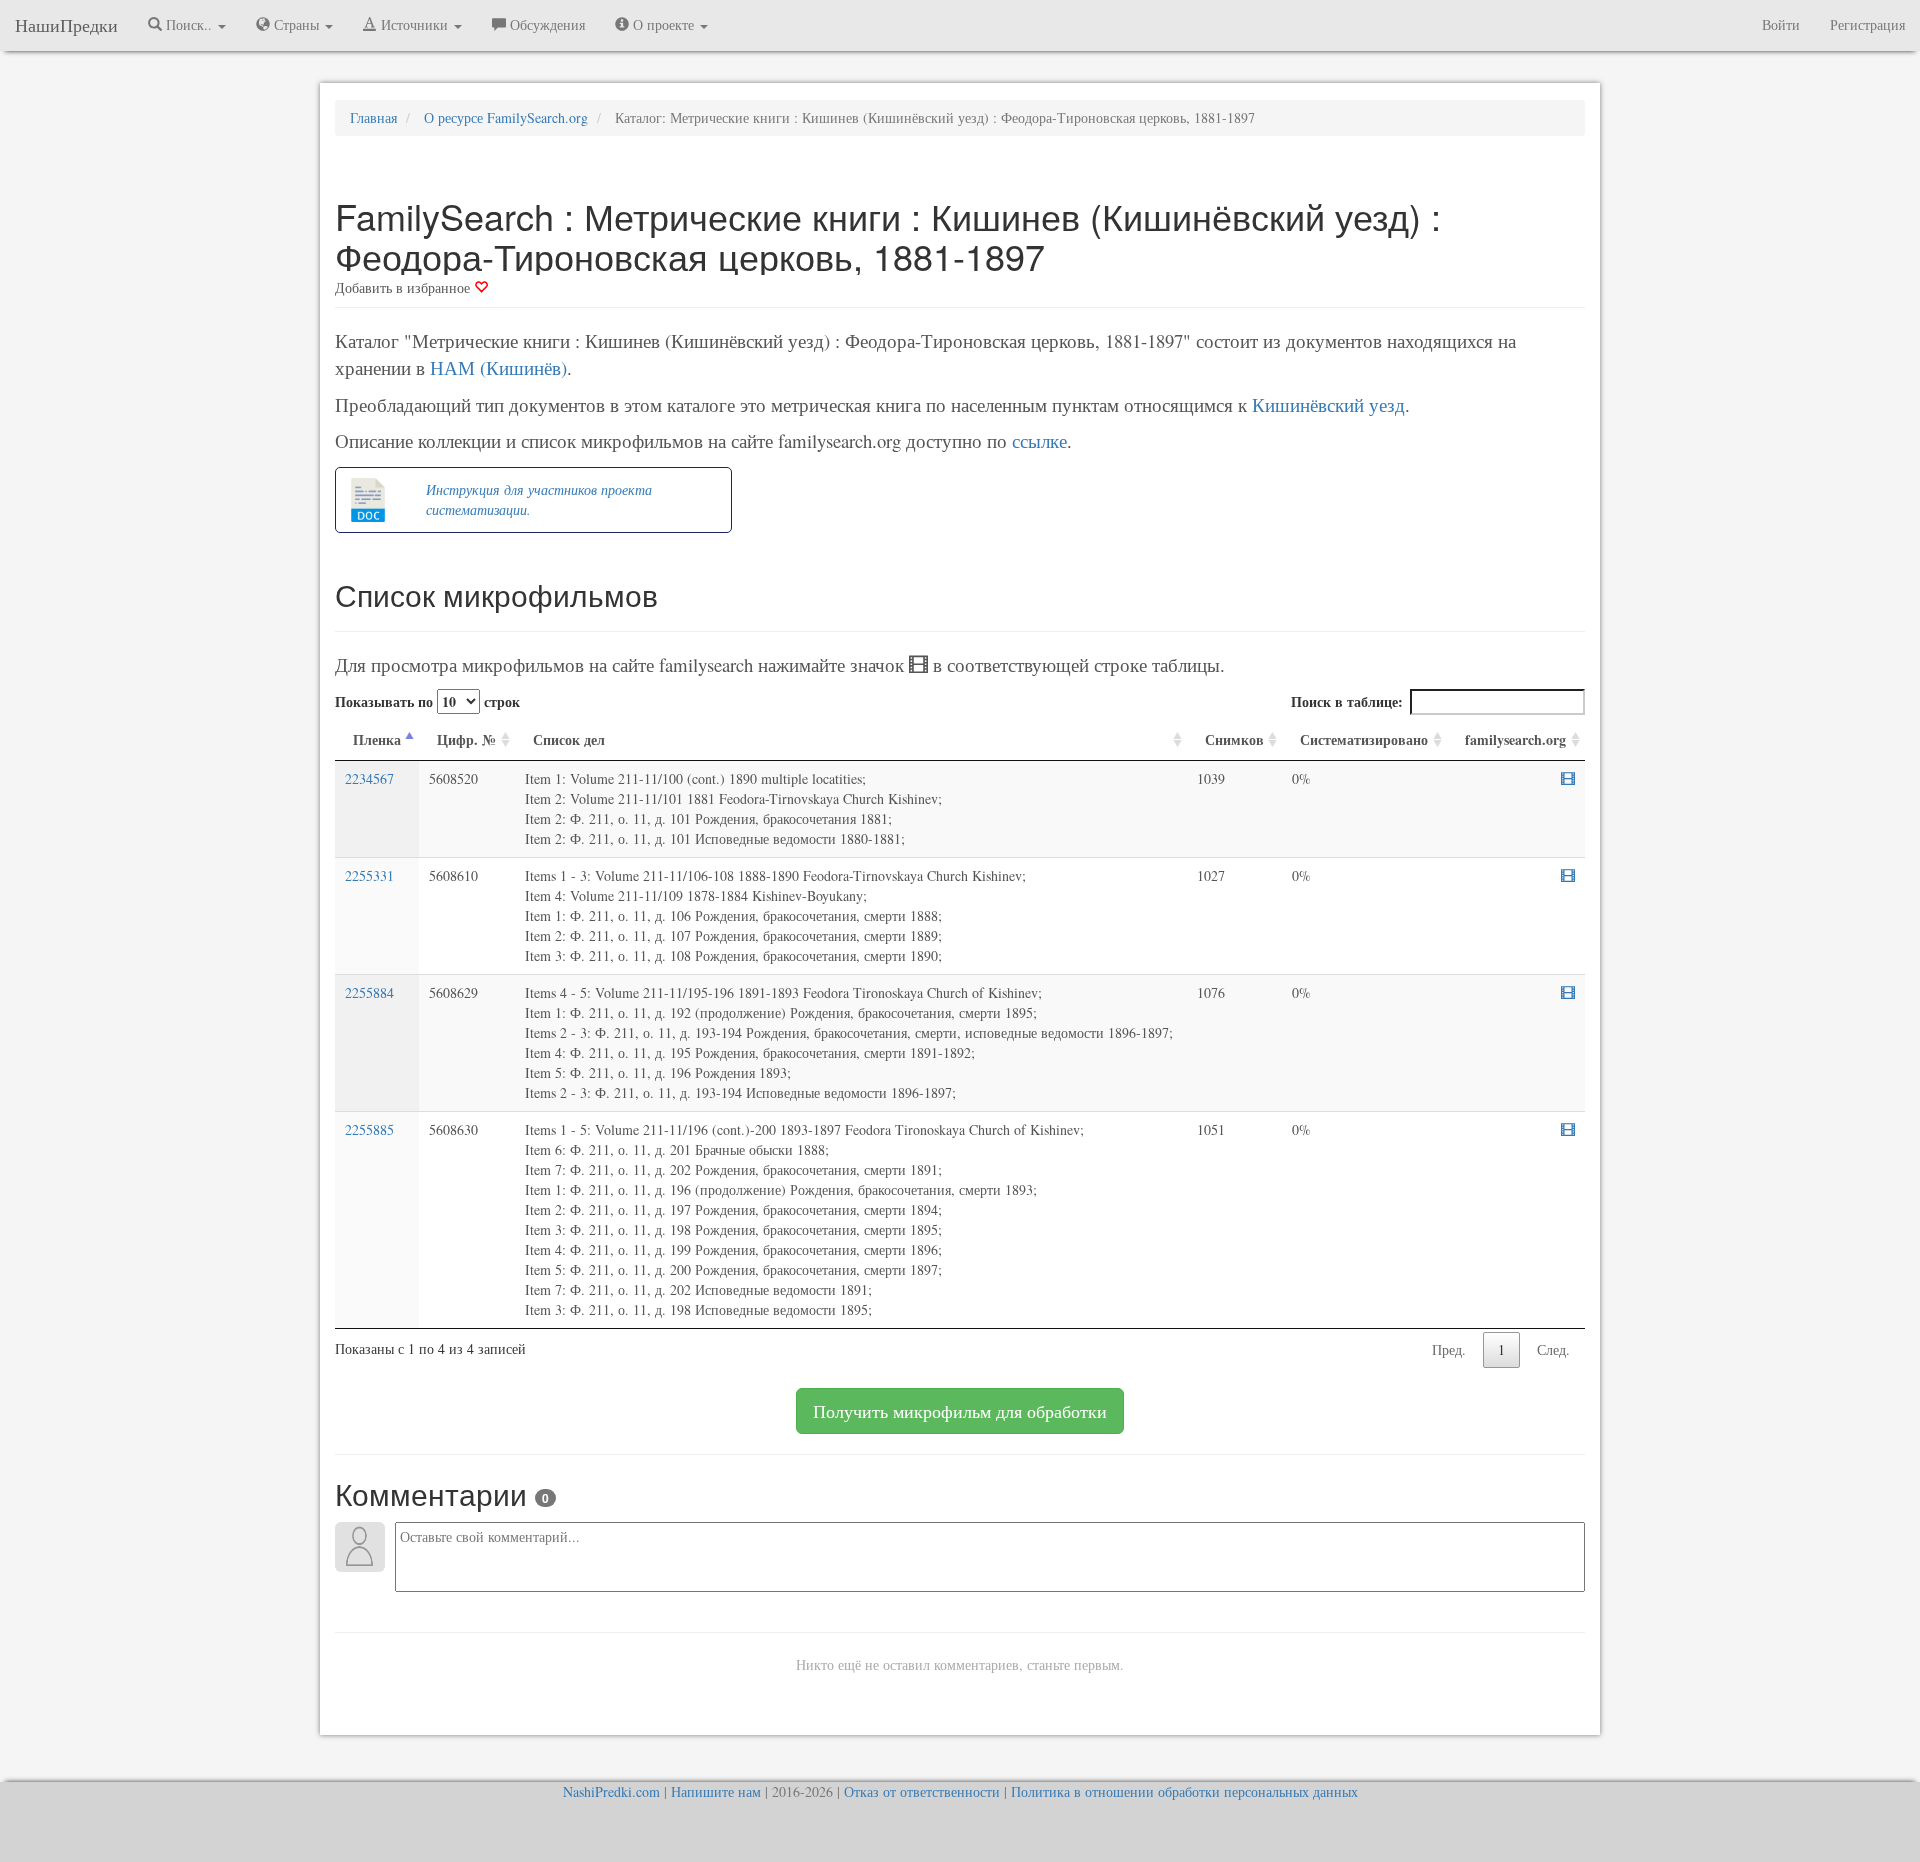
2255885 (369, 1129)
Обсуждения (545, 24)
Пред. (1449, 1349)
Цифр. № (466, 739)
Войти (1781, 24)
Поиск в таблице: (1347, 701)
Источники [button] (414, 24)
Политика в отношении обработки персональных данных (1184, 1791)
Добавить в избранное (404, 287)
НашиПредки (66, 25)
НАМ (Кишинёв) (498, 367)
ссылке (1039, 440)
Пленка (377, 739)
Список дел (569, 739)
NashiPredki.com (611, 1791)
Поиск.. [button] (189, 24)
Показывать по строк (427, 701)
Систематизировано (1364, 739)
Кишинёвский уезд (1328, 404)
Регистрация (1867, 24)
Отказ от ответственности (922, 1791)
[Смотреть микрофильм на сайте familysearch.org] (1568, 779)
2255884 (369, 992)
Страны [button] (296, 24)
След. (1553, 1349)
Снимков (1234, 739)
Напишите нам (716, 1791)
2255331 (369, 875)
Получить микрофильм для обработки (960, 1411)
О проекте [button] (663, 24)
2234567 (369, 778)
